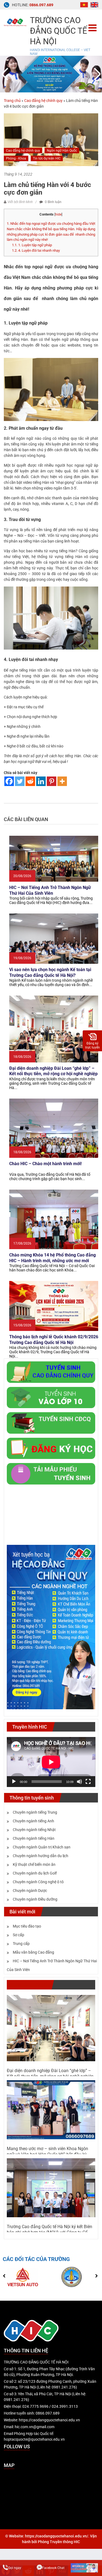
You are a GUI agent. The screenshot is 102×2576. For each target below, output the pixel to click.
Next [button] (96, 74)
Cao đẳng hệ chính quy (43, 101)
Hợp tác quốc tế (29, 1985)
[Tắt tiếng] (79, 1782)
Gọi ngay (15, 2568)
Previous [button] (6, 74)
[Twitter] (20, 781)
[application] (51, 1762)
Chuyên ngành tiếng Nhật (34, 1830)
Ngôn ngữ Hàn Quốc (62, 151)
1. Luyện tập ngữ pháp (32, 245)
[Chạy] (14, 1782)
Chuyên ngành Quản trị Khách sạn (42, 1847)
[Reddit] (30, 781)
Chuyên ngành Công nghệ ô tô (38, 1882)
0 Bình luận (53, 202)
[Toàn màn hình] (88, 1782)
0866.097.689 (41, 5)
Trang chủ (12, 101)
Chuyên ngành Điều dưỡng (35, 1899)
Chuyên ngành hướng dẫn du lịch (41, 1856)
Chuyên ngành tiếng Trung (35, 1812)
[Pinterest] (52, 781)
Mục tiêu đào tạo (27, 1926)
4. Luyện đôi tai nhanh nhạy (36, 250)
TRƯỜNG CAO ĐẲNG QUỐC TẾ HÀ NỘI (58, 31)
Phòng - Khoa (16, 158)
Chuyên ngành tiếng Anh (33, 1821)
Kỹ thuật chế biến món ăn (34, 1864)
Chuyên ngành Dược (30, 1891)
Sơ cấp (18, 1935)
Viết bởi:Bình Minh (20, 202)
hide (58, 214)
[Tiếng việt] (84, 4)
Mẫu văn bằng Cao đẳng (33, 1952)
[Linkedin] (41, 781)
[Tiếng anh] (94, 4)
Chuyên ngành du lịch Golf (35, 1873)
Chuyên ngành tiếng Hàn (34, 1838)
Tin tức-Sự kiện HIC (47, 158)
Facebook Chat (53, 2568)
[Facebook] (9, 781)
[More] (62, 781)
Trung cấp (21, 1944)
